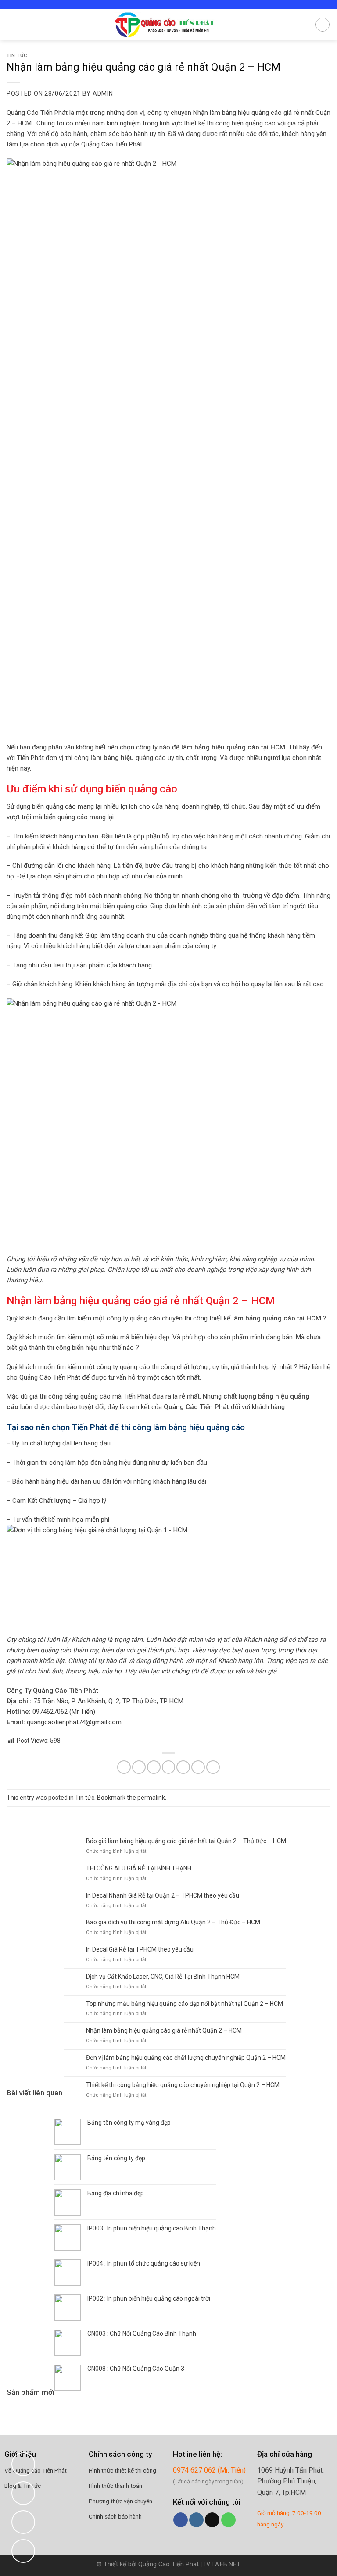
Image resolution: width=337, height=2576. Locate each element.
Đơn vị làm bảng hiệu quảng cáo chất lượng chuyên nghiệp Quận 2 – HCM (186, 2058)
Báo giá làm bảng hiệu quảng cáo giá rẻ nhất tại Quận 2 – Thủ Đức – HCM (186, 1841)
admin (103, 93)
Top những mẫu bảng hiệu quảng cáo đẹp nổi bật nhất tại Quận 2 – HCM (185, 2004)
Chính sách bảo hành (115, 2516)
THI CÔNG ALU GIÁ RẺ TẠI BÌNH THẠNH (139, 1868)
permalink (151, 1798)
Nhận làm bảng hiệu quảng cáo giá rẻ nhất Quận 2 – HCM (164, 2030)
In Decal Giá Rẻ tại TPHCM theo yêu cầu (140, 1949)
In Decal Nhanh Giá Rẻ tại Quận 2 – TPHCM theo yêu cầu (163, 1895)
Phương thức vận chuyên (120, 2501)
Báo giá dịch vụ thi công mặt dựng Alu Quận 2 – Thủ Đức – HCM (173, 1922)
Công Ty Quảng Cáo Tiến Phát (52, 1691)
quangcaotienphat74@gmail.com (74, 1722)
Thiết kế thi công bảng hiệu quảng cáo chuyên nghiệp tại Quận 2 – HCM (183, 2085)
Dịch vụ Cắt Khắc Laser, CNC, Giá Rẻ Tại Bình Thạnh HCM (163, 1977)
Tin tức (17, 55)
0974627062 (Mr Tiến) (64, 1712)
